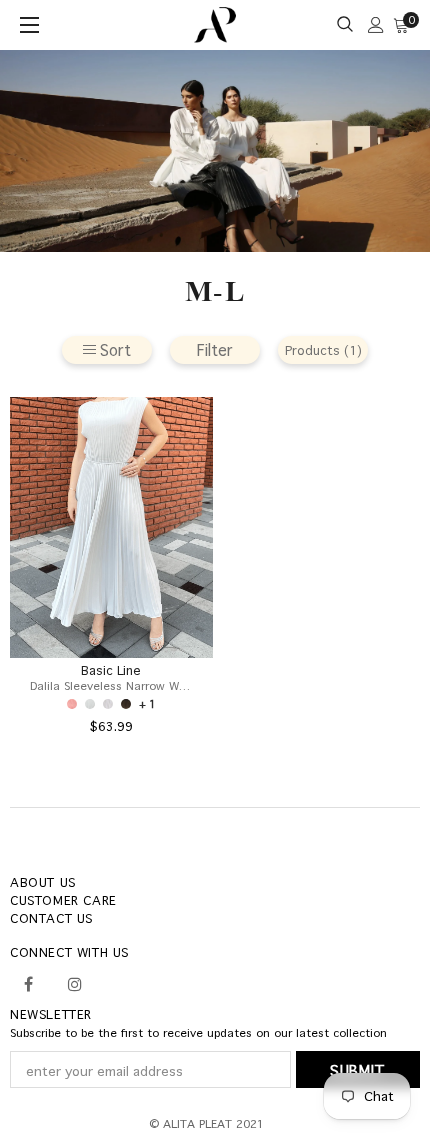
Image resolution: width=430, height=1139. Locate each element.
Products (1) (323, 350)
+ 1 (147, 703)
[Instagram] (75, 982)
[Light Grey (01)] (90, 704)
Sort (115, 349)
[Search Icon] (345, 25)
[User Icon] (376, 25)
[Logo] (215, 25)
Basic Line (111, 670)
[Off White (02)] (108, 704)
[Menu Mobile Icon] (32, 25)
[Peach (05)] (72, 704)
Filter (215, 349)
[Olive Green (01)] (126, 704)
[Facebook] (28, 982)
